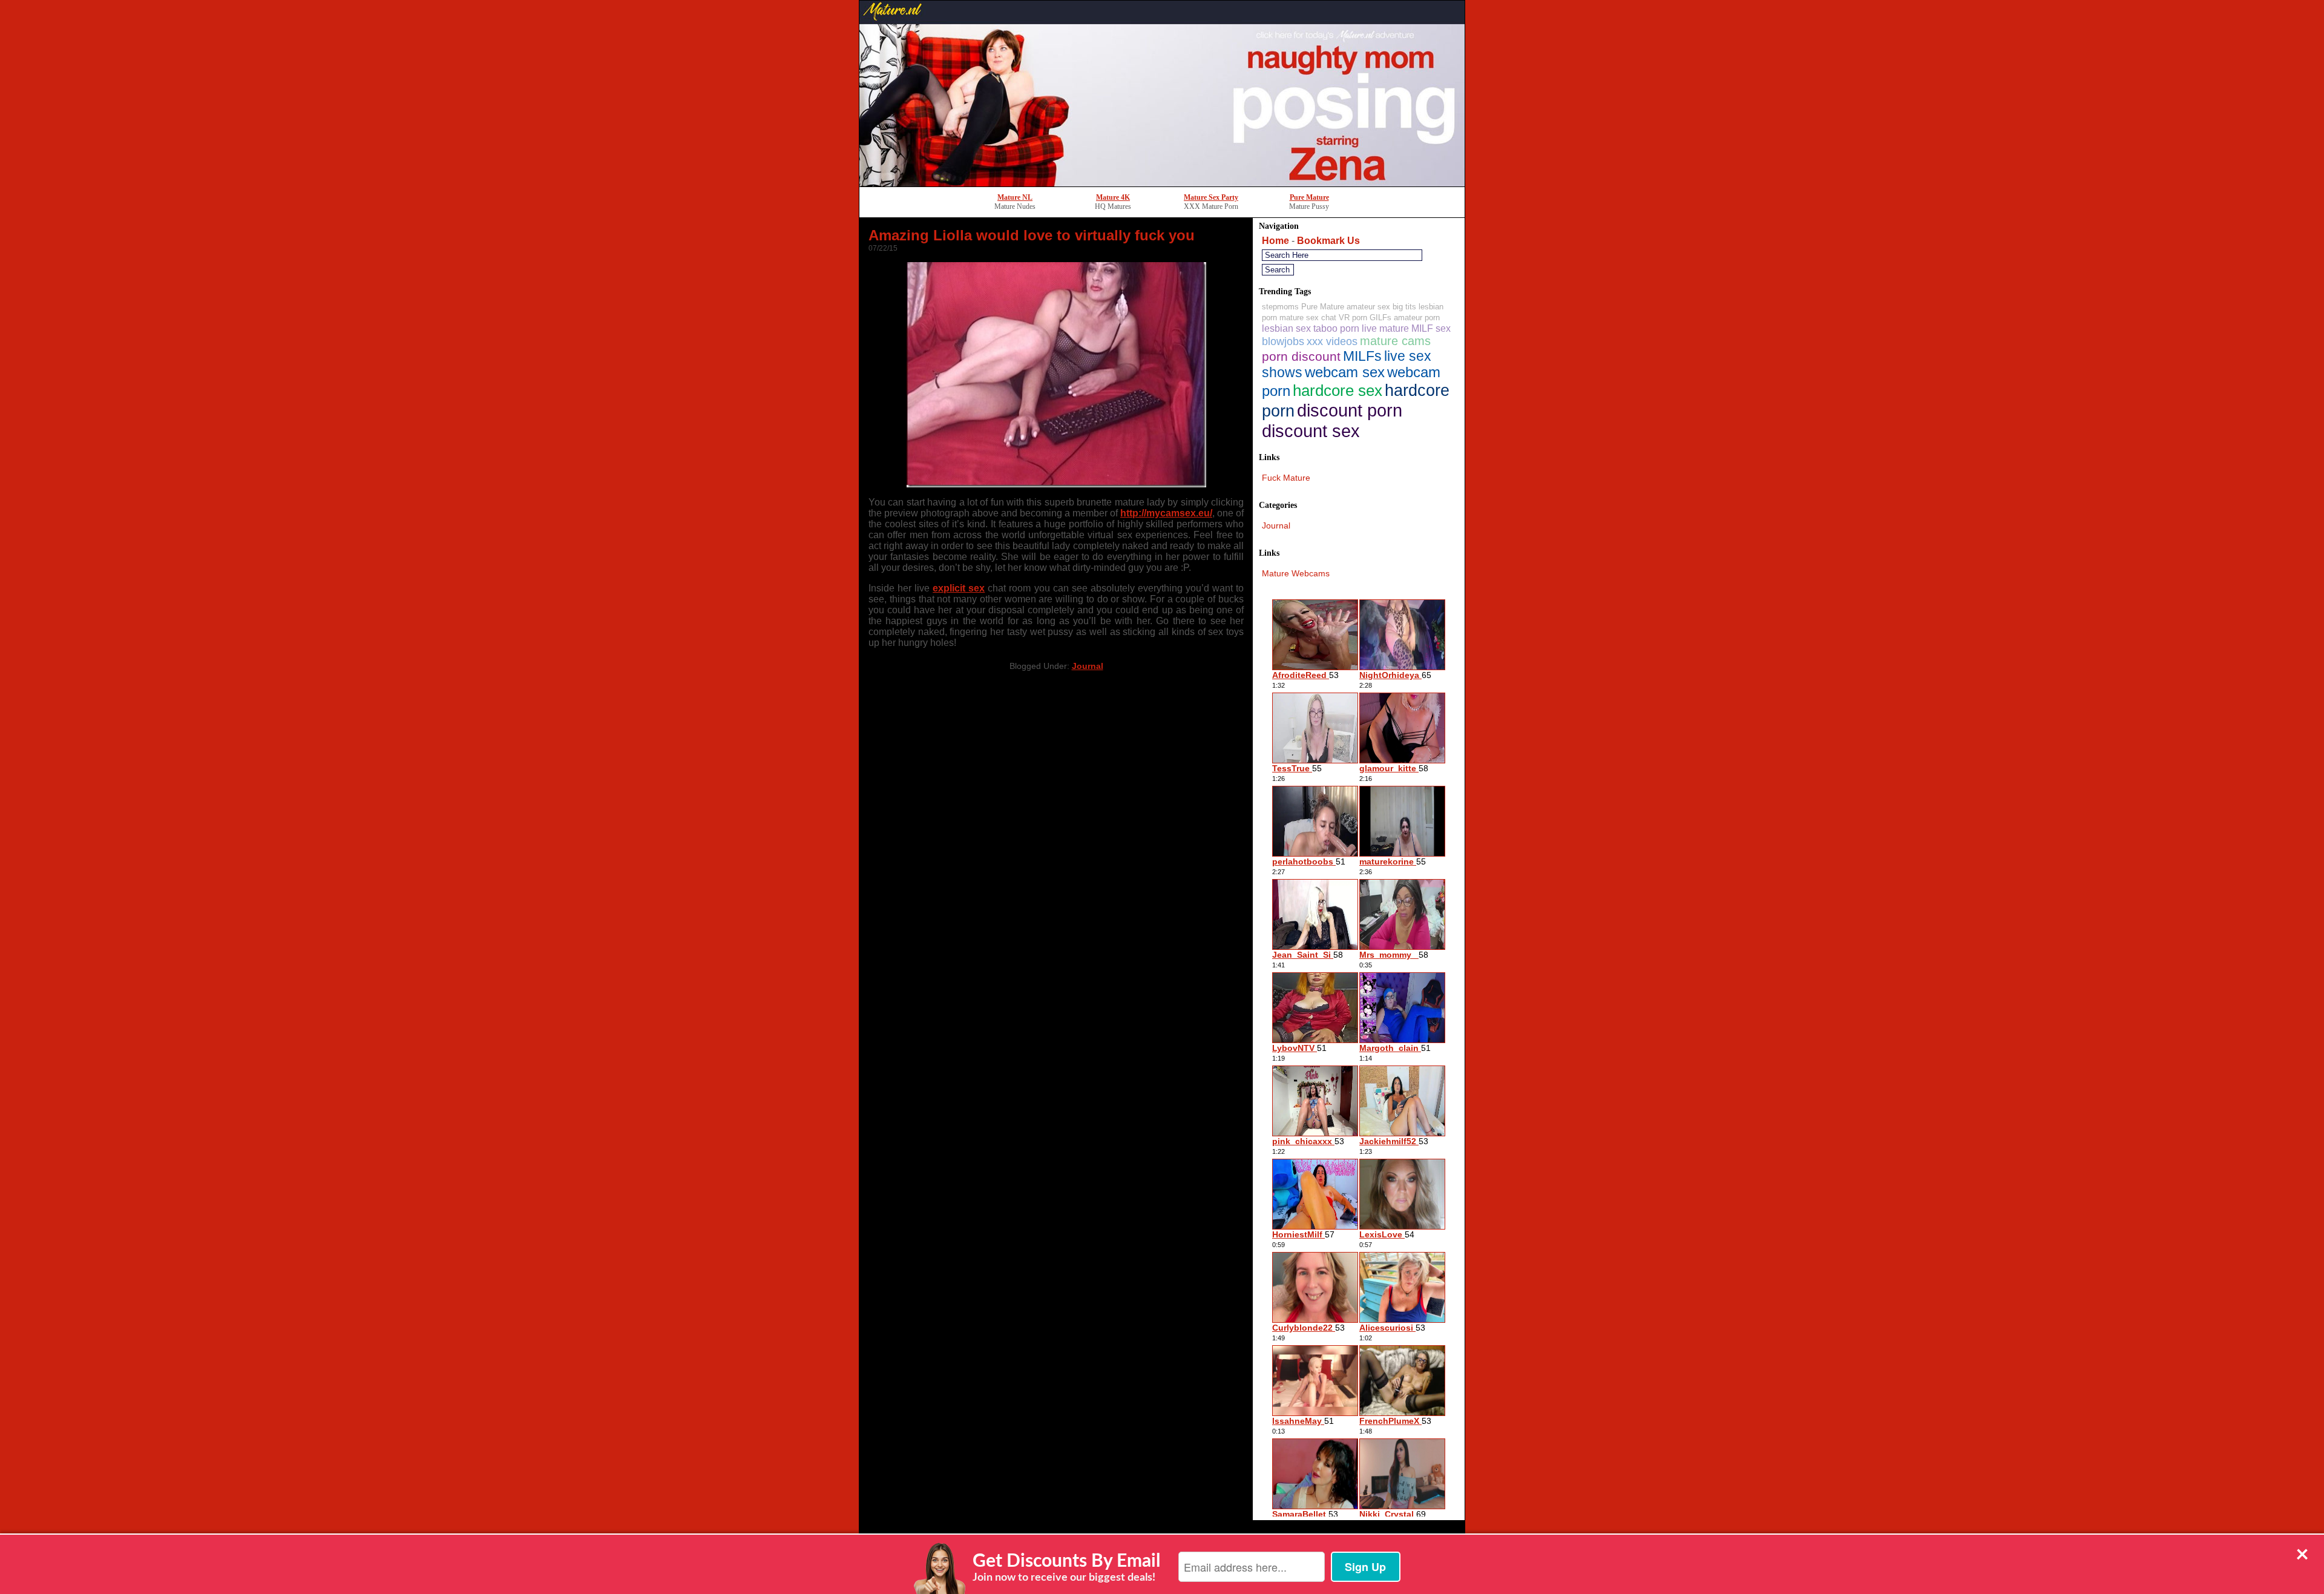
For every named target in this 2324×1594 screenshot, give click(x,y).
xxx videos (1332, 341)
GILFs (1380, 318)
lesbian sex (1286, 328)
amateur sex (1368, 307)
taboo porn (1336, 328)
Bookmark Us (1328, 241)
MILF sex (1431, 328)
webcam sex (1345, 372)
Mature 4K (1113, 197)
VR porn (1353, 318)
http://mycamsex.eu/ (1166, 513)
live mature (1385, 328)
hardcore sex (1338, 390)
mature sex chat (1308, 318)
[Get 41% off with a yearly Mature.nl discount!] (1162, 183)
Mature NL (1015, 197)
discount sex (1311, 431)
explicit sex (959, 588)
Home (1275, 241)
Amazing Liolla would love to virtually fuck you (1032, 235)
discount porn (1350, 410)
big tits (1404, 307)
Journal (1088, 666)
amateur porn (1417, 318)
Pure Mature (1309, 197)
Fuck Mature (1286, 478)
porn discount (1301, 356)
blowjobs (1283, 341)
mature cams (1395, 341)
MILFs (1362, 356)
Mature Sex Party (1211, 197)
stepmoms (1280, 307)
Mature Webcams (1296, 573)
